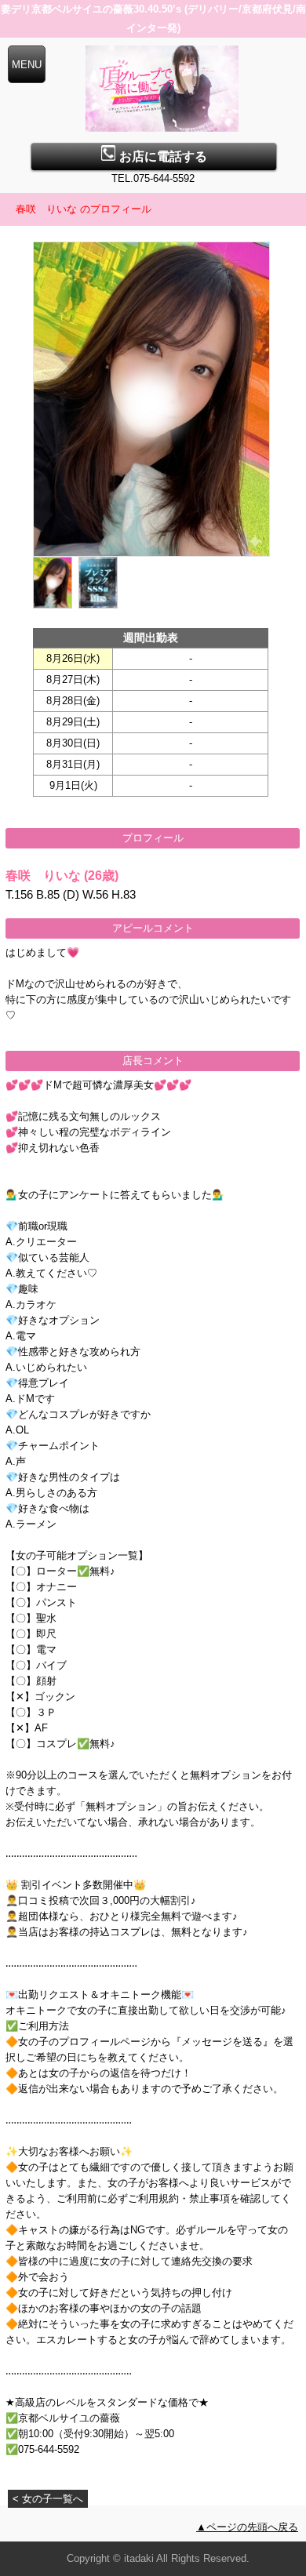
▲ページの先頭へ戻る (247, 2527)
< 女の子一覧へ (48, 2499)
